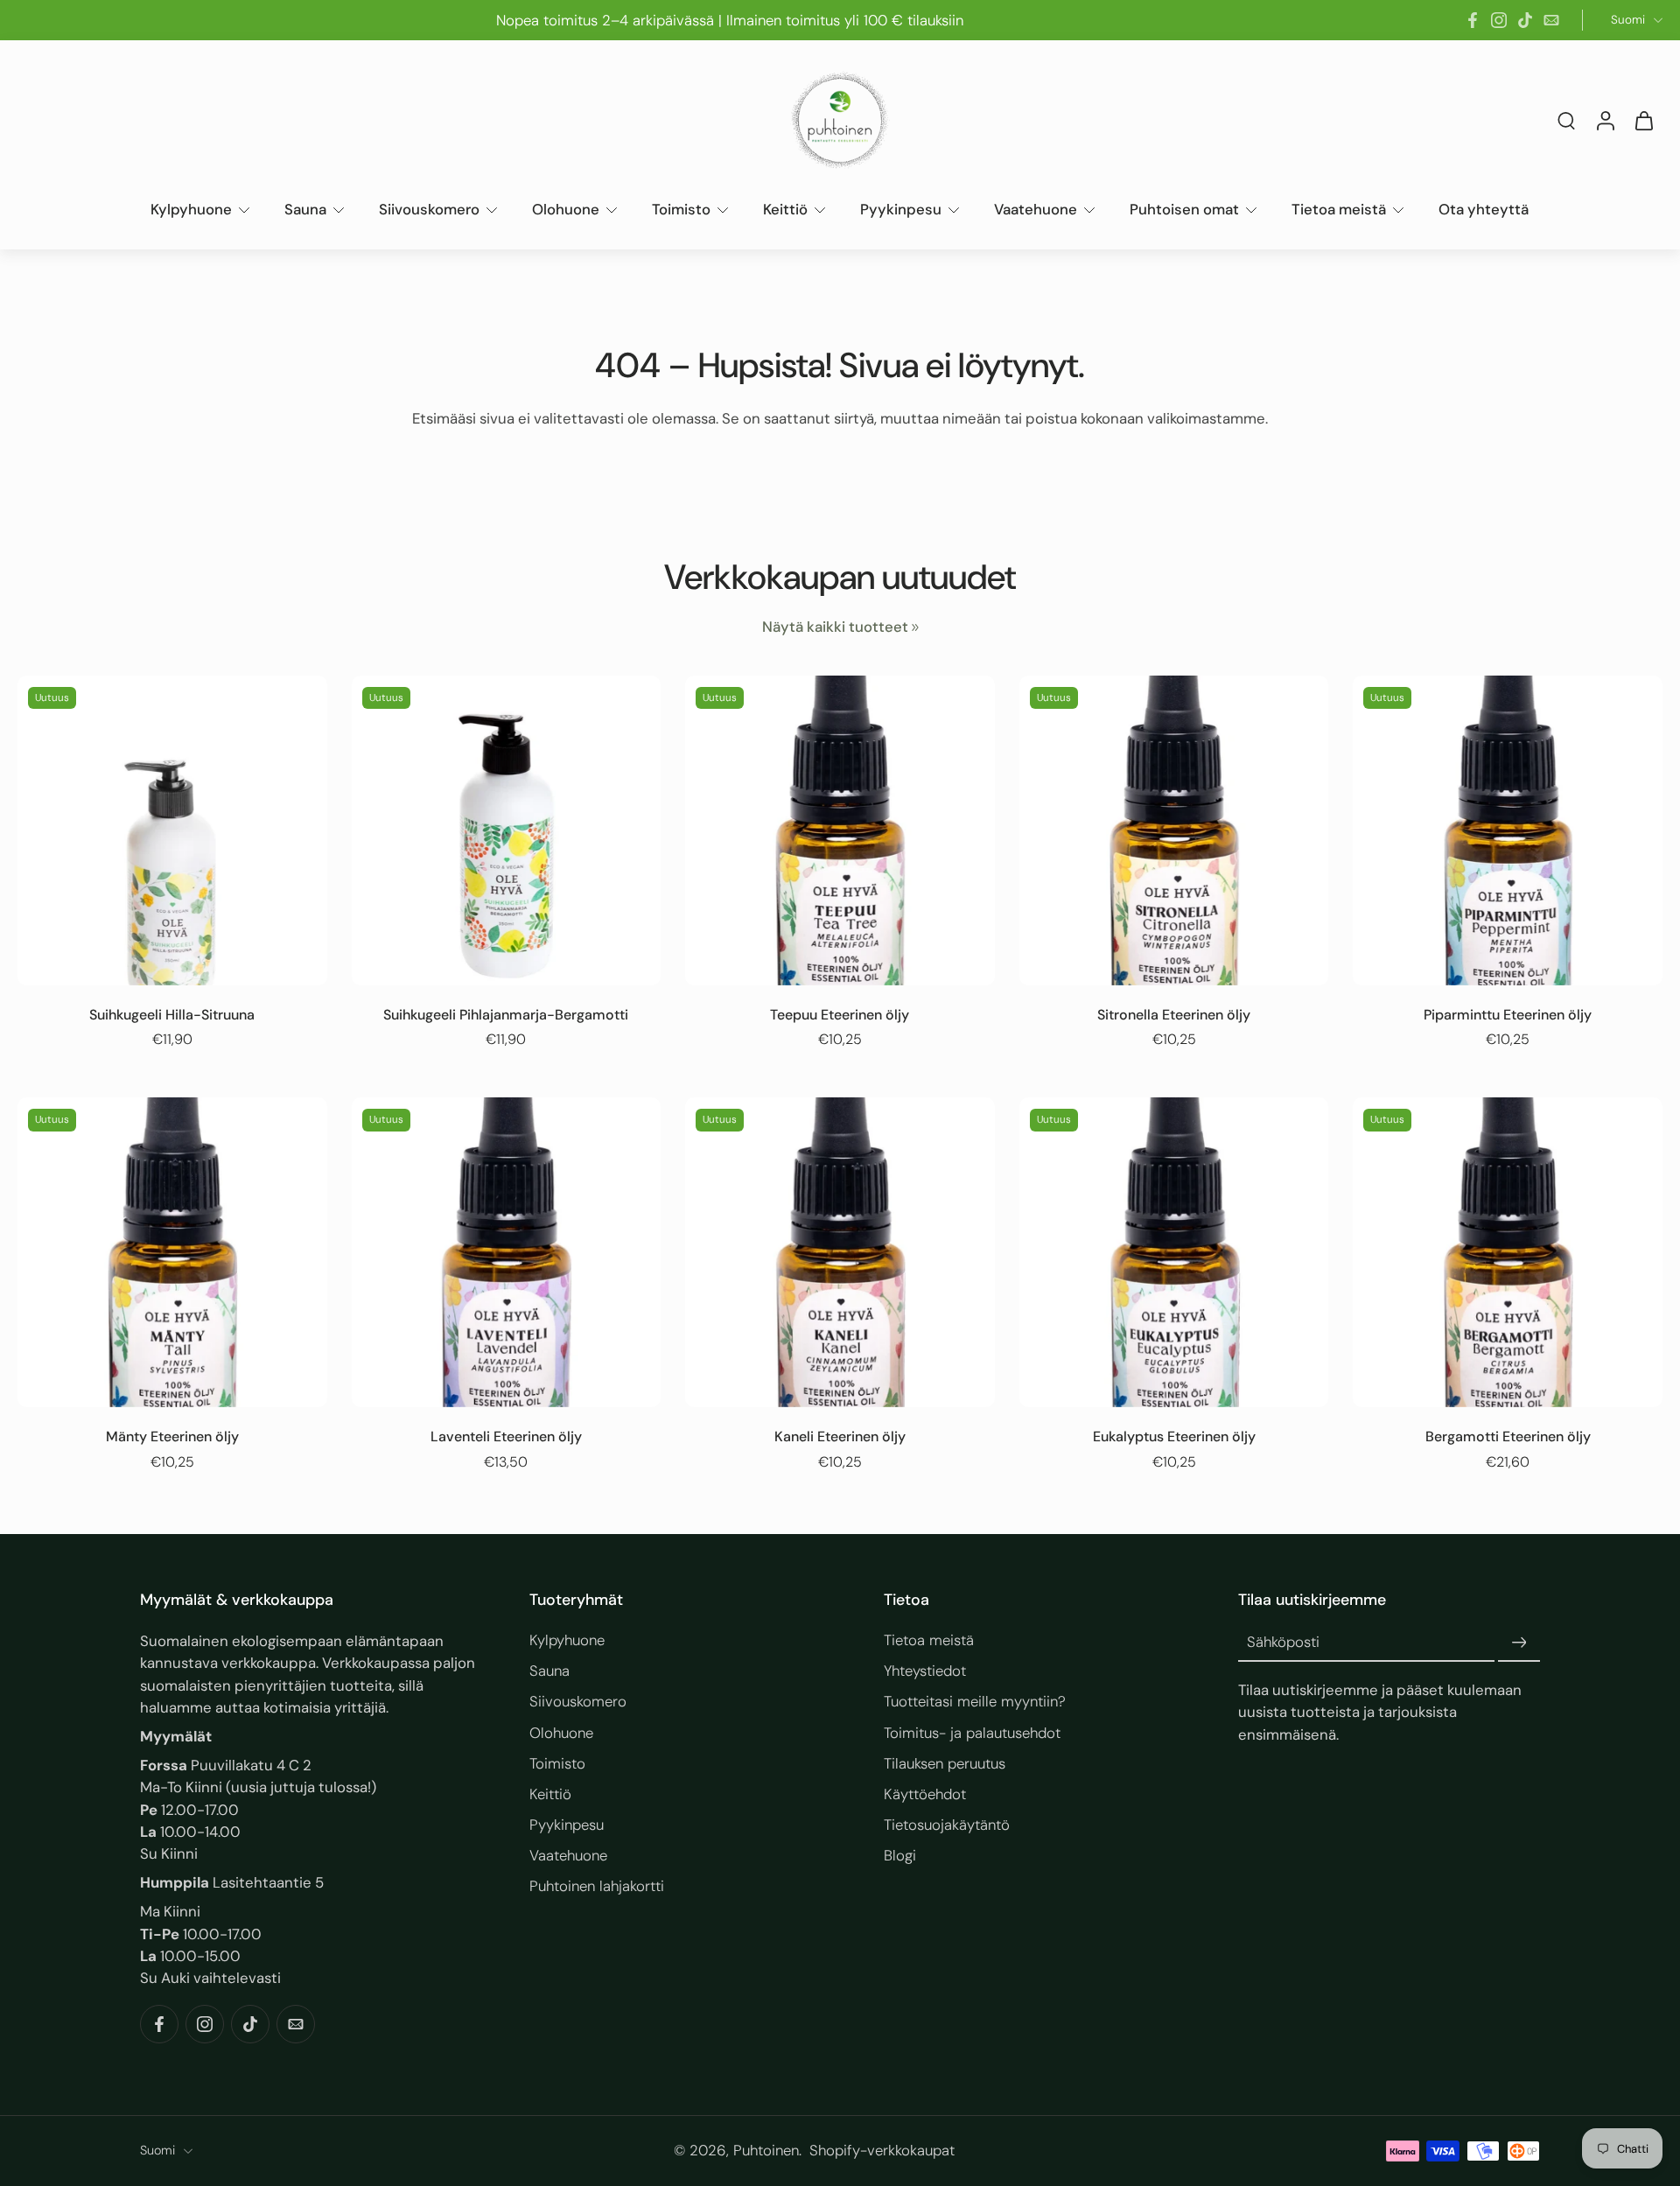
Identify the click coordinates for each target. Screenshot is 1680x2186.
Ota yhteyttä (1484, 209)
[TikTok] (1525, 20)
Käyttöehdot (925, 1794)
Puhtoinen (766, 2151)
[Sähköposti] (1551, 20)
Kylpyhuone (191, 209)
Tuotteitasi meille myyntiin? (975, 1702)
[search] (1566, 120)
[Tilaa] (1519, 1643)
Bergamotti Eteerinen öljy (1508, 1436)
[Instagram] (1499, 20)
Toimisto (681, 209)
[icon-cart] (1643, 120)
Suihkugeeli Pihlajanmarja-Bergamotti (506, 1015)
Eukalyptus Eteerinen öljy (1174, 1436)
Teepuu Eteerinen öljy (840, 1015)
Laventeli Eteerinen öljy (506, 1436)
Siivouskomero (429, 209)
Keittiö (785, 209)
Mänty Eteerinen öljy (172, 1436)
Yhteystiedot (925, 1671)
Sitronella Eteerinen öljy (1174, 1015)
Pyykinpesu (901, 209)
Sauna (305, 209)
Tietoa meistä (1339, 209)
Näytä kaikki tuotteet (835, 627)
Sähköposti (1283, 1643)
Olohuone (566, 209)
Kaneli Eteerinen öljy (840, 1436)
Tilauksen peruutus (945, 1763)
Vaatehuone (1036, 209)
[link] (915, 627)
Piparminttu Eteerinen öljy (1508, 1015)
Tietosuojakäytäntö (947, 1825)
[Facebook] (1473, 20)
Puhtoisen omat (1184, 209)
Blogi (900, 1855)
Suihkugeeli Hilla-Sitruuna (172, 1015)
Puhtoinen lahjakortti (597, 1886)
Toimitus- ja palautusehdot (972, 1733)
